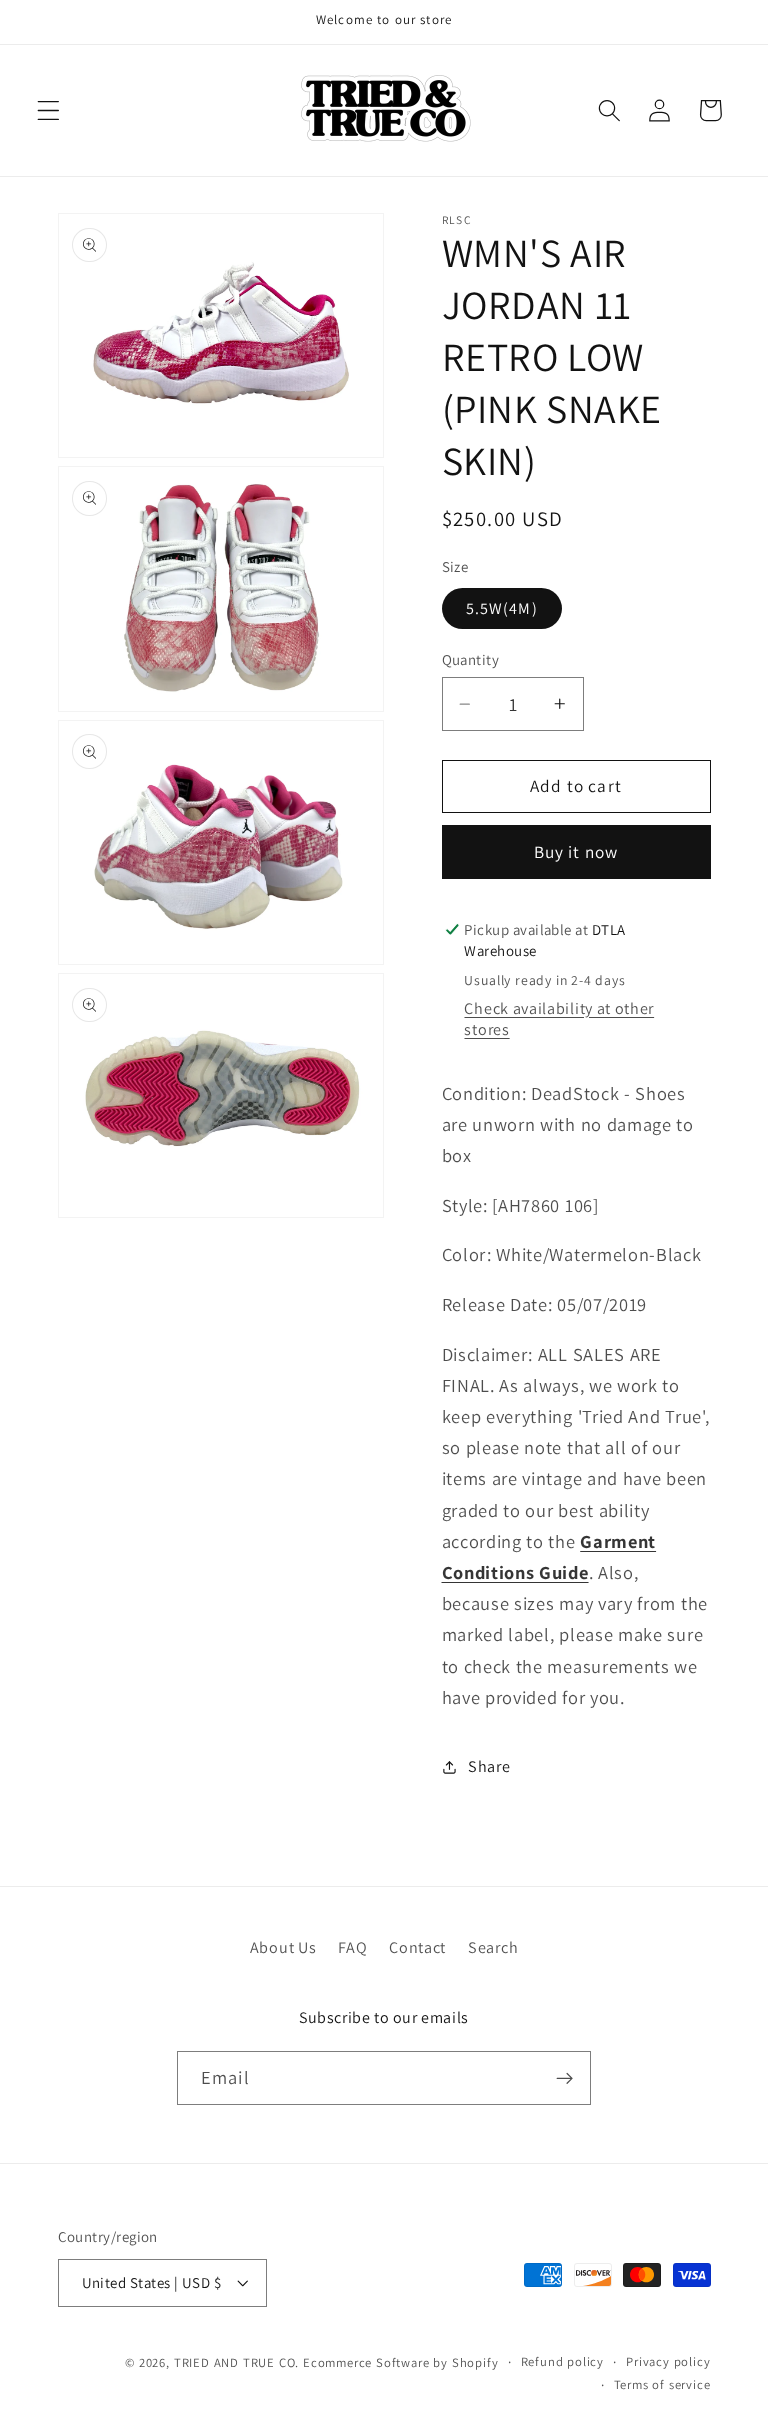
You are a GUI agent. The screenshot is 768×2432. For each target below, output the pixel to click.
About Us (283, 1947)
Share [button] (489, 1766)
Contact (417, 1947)
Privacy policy (668, 2361)
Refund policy (562, 2361)
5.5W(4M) (502, 608)
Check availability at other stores (559, 1019)
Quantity (471, 659)
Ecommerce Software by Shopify (400, 2362)
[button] (48, 110)
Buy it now (576, 851)
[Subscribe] (564, 2078)
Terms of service (662, 2384)
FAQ (352, 1947)
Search (493, 1947)
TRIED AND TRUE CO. (237, 2362)
